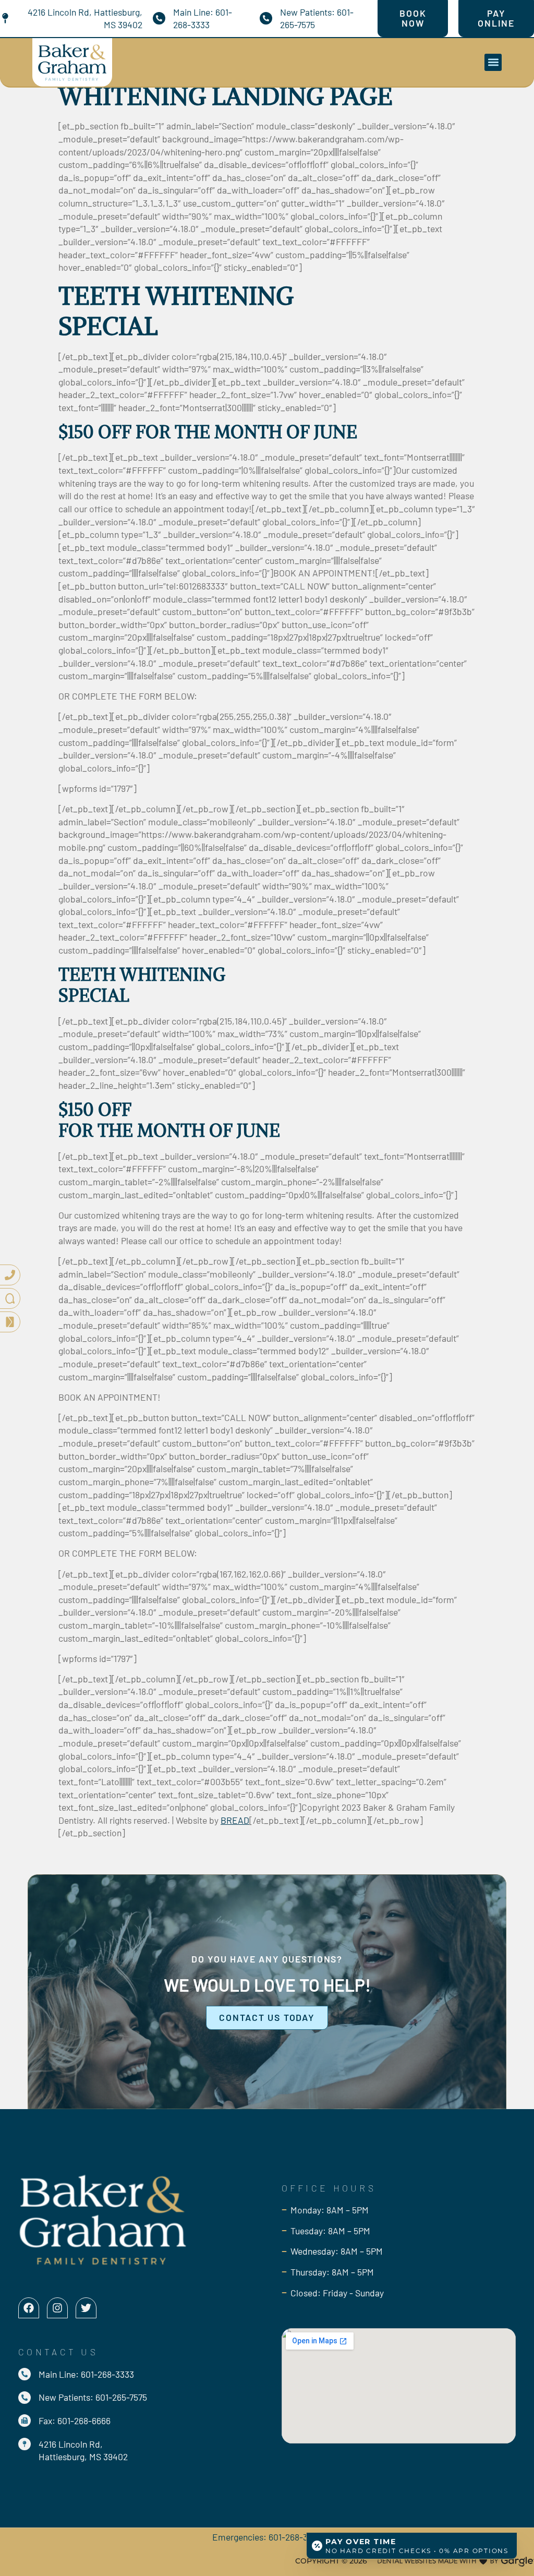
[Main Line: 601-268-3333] (159, 18)
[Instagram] (57, 2308)
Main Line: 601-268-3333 (86, 2374)
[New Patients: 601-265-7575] (266, 18)
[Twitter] (86, 2308)
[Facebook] (29, 2308)
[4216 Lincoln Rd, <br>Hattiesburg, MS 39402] (25, 2444)
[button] (493, 62)
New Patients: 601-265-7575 (93, 2397)
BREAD (235, 1820)
